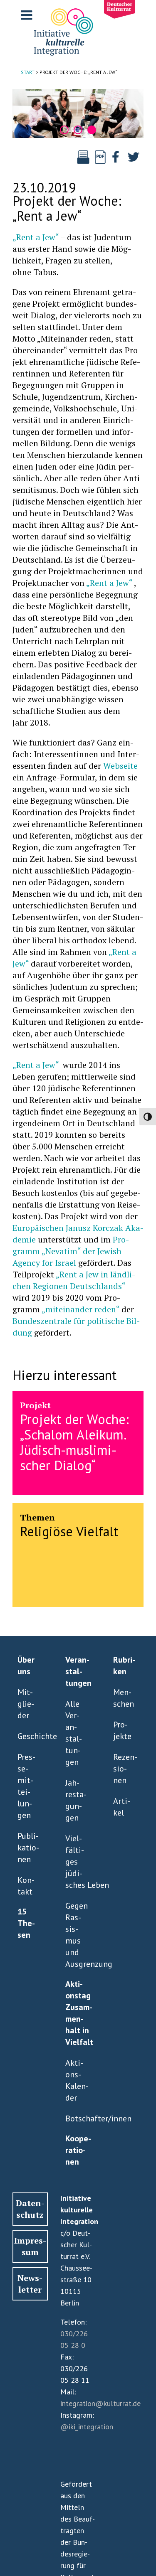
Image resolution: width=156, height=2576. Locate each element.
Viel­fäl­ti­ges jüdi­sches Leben (76, 1862)
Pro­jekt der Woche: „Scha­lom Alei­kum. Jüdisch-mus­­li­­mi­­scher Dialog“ (74, 1442)
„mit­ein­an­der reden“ (80, 1309)
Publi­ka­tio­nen (28, 1848)
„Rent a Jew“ (36, 237)
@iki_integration (87, 2427)
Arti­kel (122, 1807)
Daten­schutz (30, 2209)
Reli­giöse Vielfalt (69, 1531)
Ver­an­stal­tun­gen (78, 1671)
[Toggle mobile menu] (27, 15)
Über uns (26, 1666)
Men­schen (124, 1698)
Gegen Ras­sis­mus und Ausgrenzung (76, 1935)
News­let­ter (30, 2284)
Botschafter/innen (76, 2118)
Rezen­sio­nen (124, 1769)
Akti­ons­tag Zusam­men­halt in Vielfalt (78, 2013)
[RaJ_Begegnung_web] (78, 113)
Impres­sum (30, 2246)
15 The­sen (26, 1923)
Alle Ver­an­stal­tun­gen (74, 1733)
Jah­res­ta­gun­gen (76, 1800)
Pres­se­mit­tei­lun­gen (26, 1786)
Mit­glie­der (26, 1704)
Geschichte (28, 1736)
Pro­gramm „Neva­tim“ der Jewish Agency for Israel (71, 1251)
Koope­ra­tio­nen (78, 2150)
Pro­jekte (122, 1730)
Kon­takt (26, 1886)
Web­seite (120, 766)
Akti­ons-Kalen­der (76, 2080)
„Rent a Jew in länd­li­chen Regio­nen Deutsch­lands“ (74, 1280)
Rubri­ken (124, 1666)
